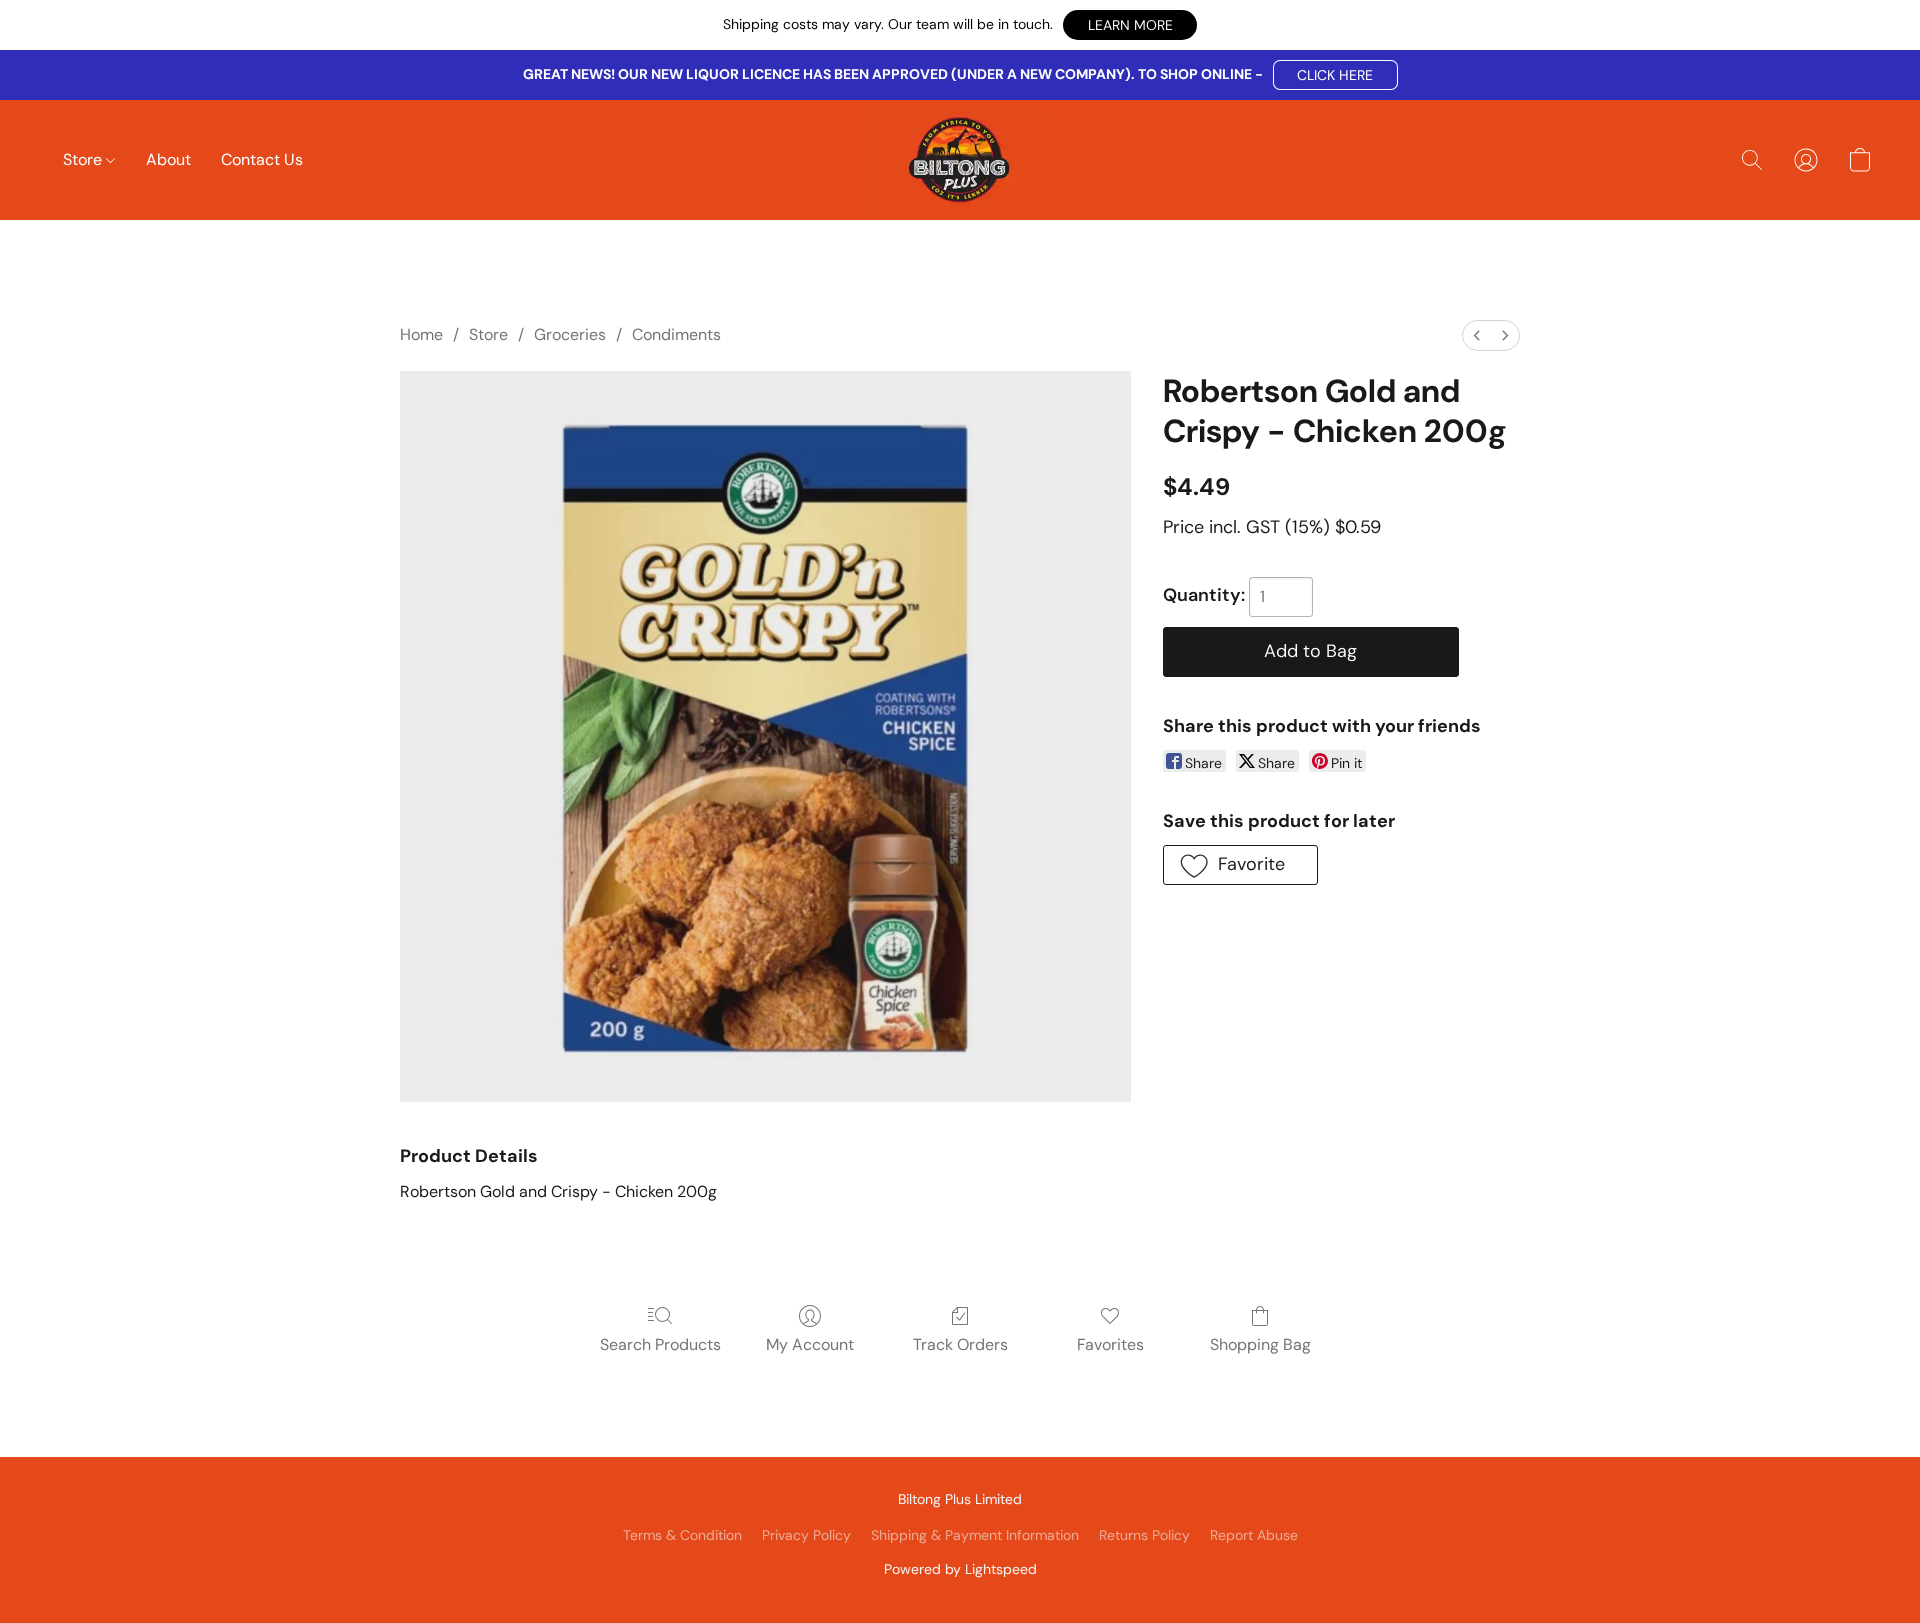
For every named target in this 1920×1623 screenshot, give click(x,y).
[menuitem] (1477, 335)
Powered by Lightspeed (960, 1569)
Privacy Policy (806, 1535)
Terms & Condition (682, 1535)
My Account (810, 1344)
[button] (1130, 25)
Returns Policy (1144, 1535)
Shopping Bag (1260, 1344)
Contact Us (262, 159)
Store (84, 159)
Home (421, 334)
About (168, 159)
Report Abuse (1254, 1535)
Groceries (570, 334)
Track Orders (960, 1344)
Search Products (660, 1344)
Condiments (676, 334)
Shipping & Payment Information (975, 1535)
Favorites (1110, 1344)
